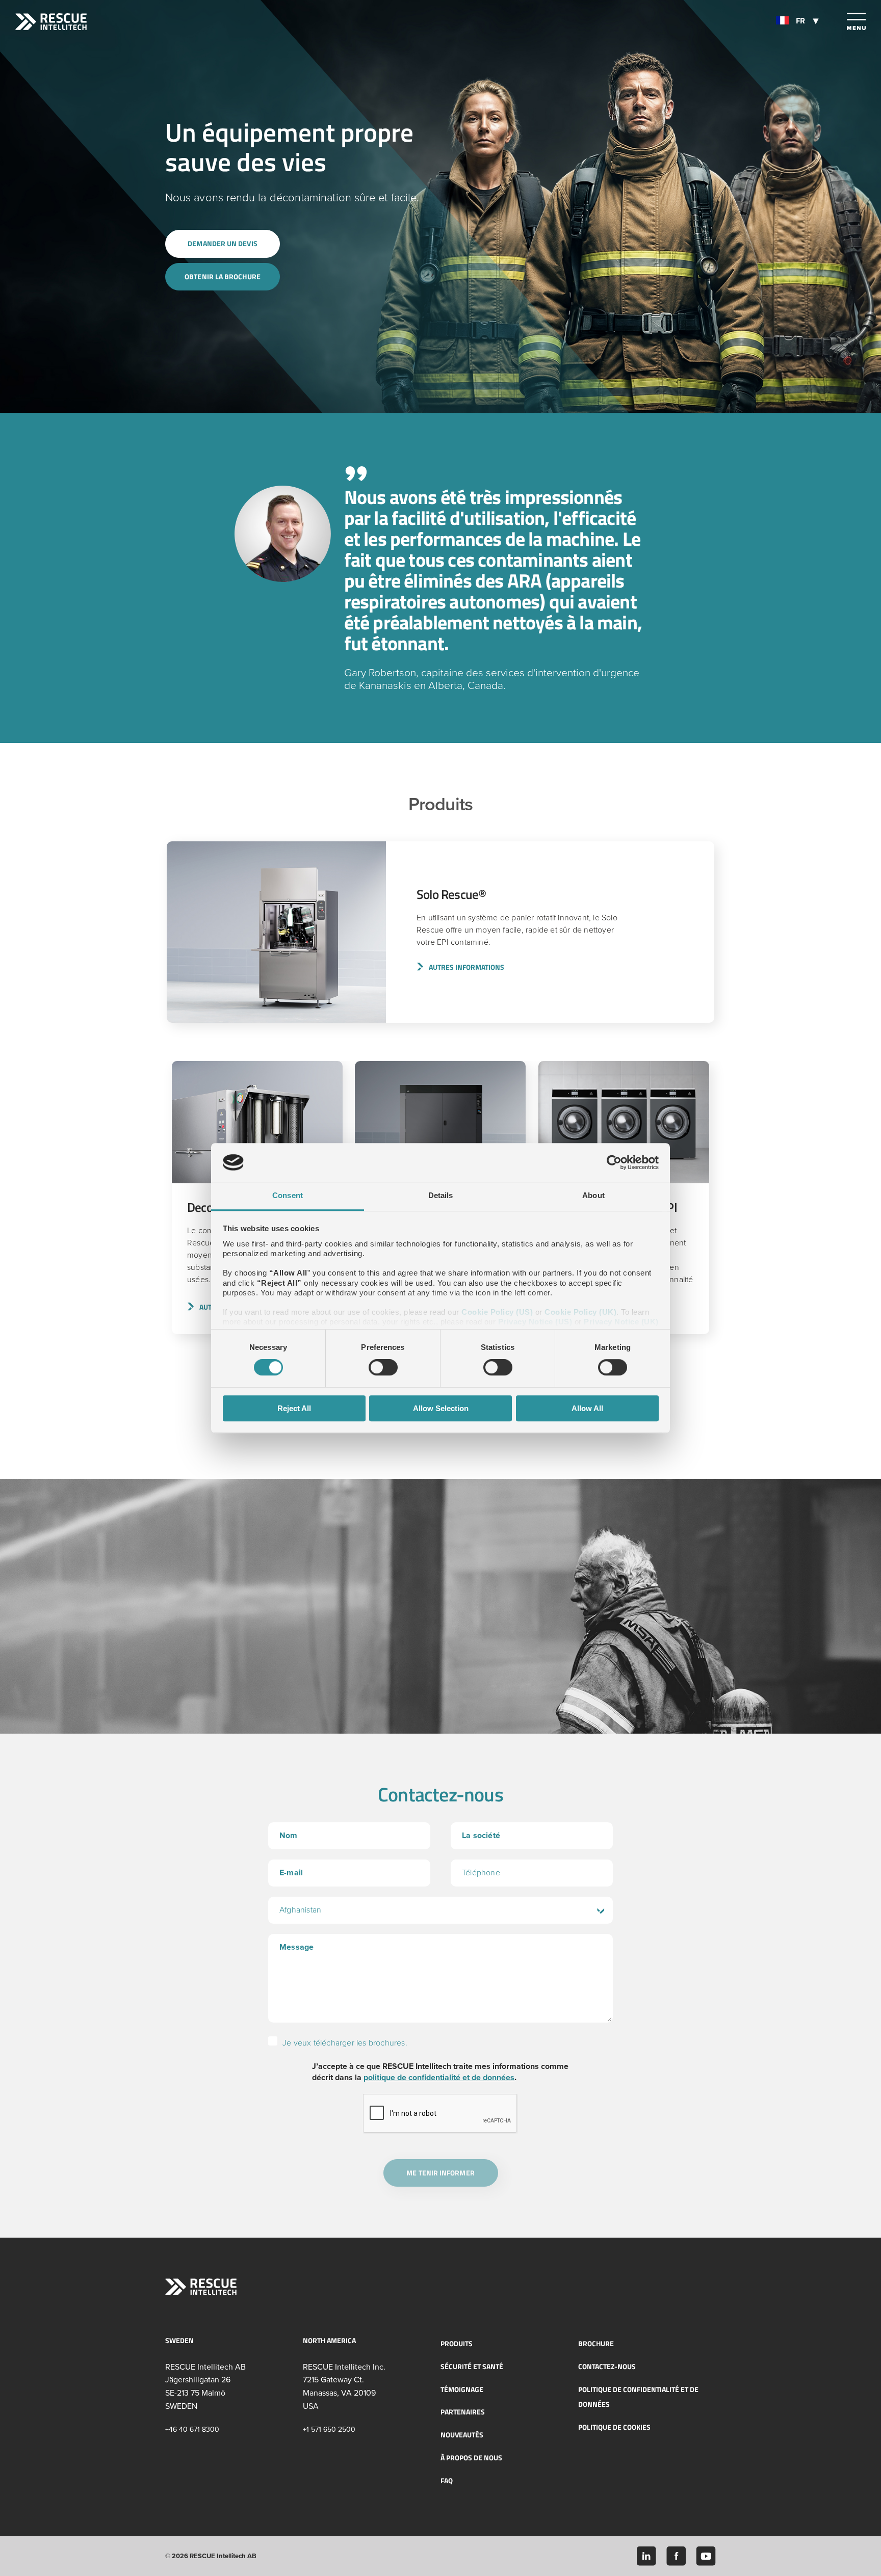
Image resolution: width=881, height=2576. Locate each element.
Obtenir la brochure (223, 276)
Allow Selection (441, 1408)
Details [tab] (441, 1196)
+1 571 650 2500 (329, 2429)
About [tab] (593, 1196)
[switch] (383, 1367)
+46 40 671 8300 (192, 2429)
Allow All (587, 1408)
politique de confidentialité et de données (439, 2078)
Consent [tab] (288, 1196)
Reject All (294, 1408)
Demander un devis (222, 243)
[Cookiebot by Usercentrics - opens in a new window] (614, 1162)
